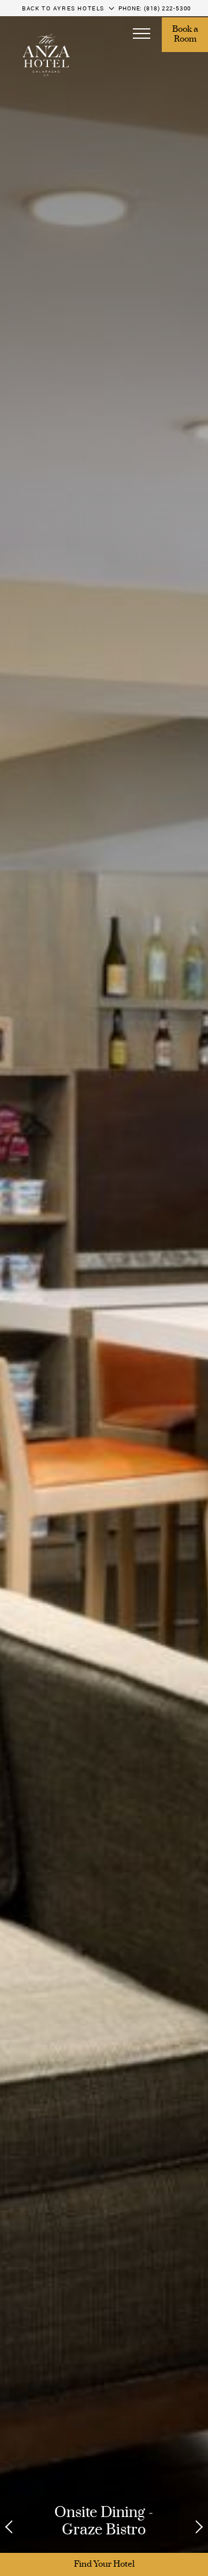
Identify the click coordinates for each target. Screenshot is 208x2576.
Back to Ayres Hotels (63, 8)
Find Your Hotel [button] (104, 2564)
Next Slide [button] (192, 2527)
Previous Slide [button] (16, 2527)
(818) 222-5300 (168, 8)
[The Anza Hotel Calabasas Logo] (46, 55)
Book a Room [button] (186, 35)
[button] (142, 35)
